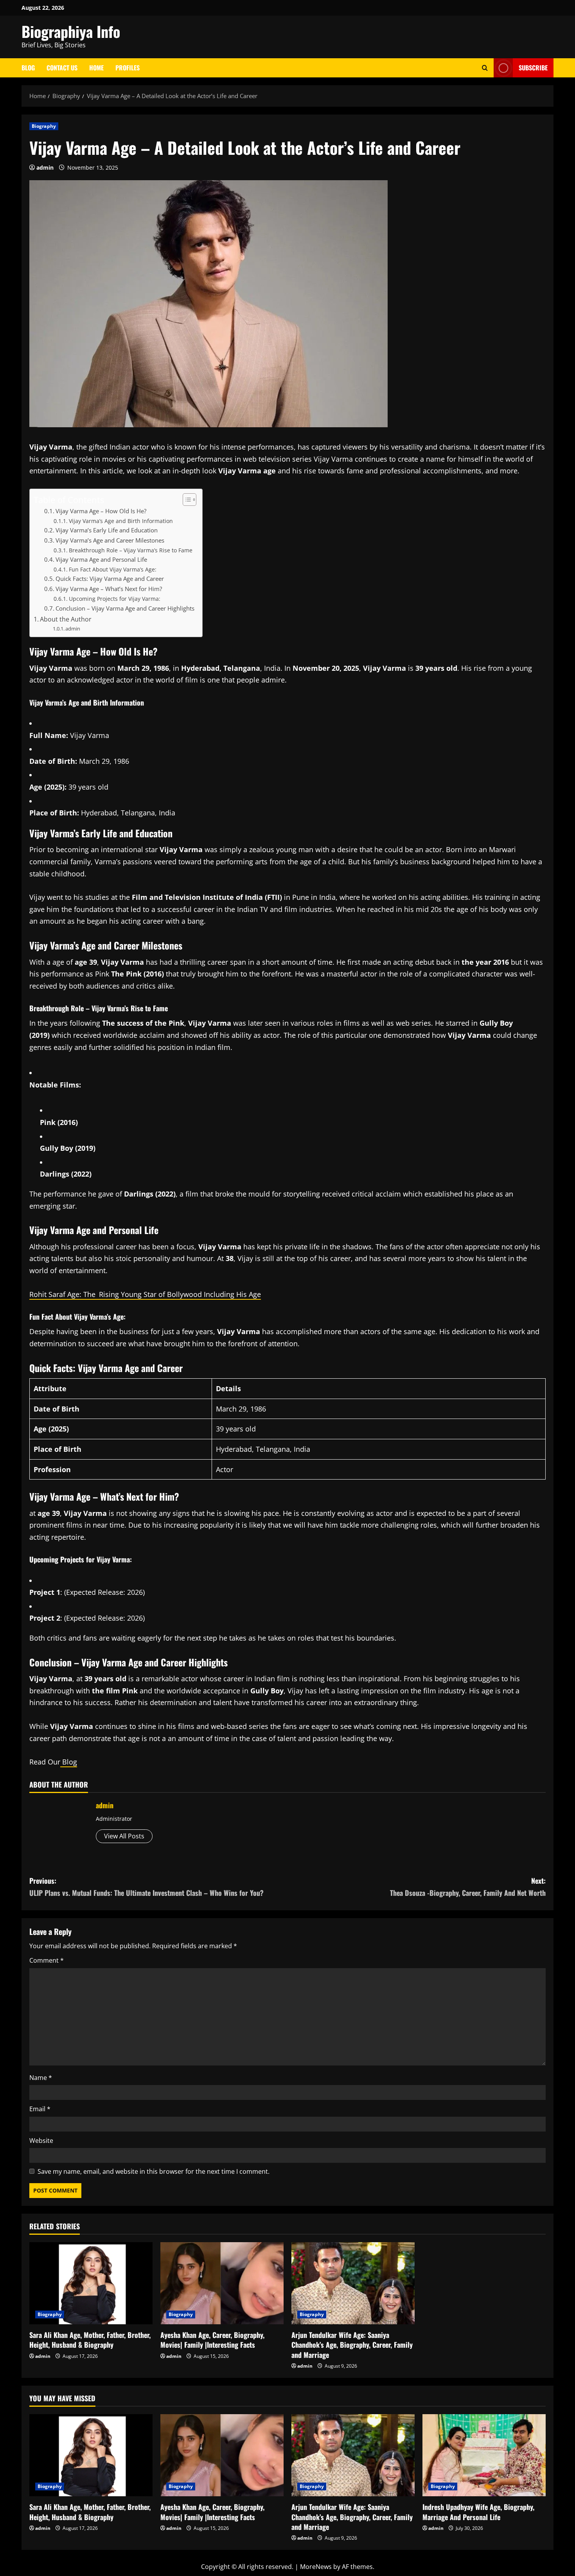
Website (41, 2141)
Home (96, 68)
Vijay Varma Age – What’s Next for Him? (109, 589)
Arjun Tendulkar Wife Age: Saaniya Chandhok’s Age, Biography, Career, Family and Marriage (352, 2345)
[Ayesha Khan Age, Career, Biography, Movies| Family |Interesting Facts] (222, 2283)
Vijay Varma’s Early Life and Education (107, 530)
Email (40, 2109)
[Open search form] (485, 68)
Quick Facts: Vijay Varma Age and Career (110, 579)
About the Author (66, 619)
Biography (44, 126)
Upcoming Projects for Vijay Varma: (115, 599)
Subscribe (533, 68)
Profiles (128, 68)
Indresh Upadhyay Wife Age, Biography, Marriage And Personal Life (478, 2512)
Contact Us (62, 68)
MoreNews (316, 2567)
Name (41, 2078)
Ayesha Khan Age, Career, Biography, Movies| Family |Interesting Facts (212, 2340)
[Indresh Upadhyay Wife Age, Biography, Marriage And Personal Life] (484, 2455)
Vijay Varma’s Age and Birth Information (121, 521)
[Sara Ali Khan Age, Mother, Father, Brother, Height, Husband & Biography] (91, 2283)
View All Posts (124, 1836)
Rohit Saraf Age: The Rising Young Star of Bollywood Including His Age (145, 1294)
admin (45, 167)
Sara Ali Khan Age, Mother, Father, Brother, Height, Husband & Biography (90, 2340)
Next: (468, 1887)
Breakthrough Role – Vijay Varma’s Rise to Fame (131, 550)
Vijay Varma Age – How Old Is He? (101, 511)
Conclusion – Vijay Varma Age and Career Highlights (125, 608)
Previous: (146, 1887)
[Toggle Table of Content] (186, 500)
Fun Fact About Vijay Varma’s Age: (113, 569)
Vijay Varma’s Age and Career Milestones (110, 540)
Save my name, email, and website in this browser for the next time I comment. (154, 2171)
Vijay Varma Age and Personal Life (101, 560)
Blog (28, 68)
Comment (47, 1960)
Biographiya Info (71, 31)
